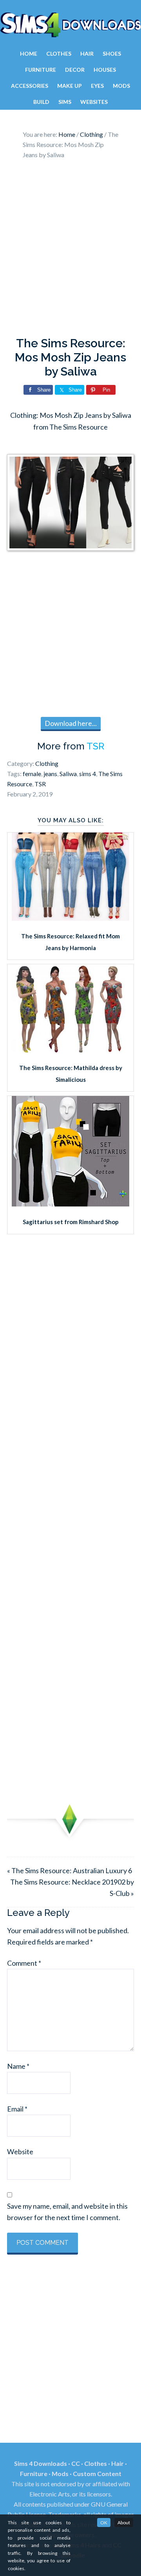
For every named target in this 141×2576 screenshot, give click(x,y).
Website (20, 2152)
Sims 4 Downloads (70, 25)
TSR (95, 746)
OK (104, 2522)
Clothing (47, 763)
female (32, 774)
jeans (50, 774)
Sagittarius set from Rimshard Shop (71, 1222)
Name (18, 2066)
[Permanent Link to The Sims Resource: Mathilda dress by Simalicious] (70, 1050)
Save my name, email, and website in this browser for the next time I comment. (67, 2212)
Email (17, 2109)
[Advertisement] (70, 250)
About (124, 2522)
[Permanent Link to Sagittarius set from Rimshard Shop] (70, 1204)
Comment (24, 1963)
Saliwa (68, 774)
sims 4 (88, 774)
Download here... (71, 723)
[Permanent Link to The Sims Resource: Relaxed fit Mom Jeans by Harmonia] (70, 918)
